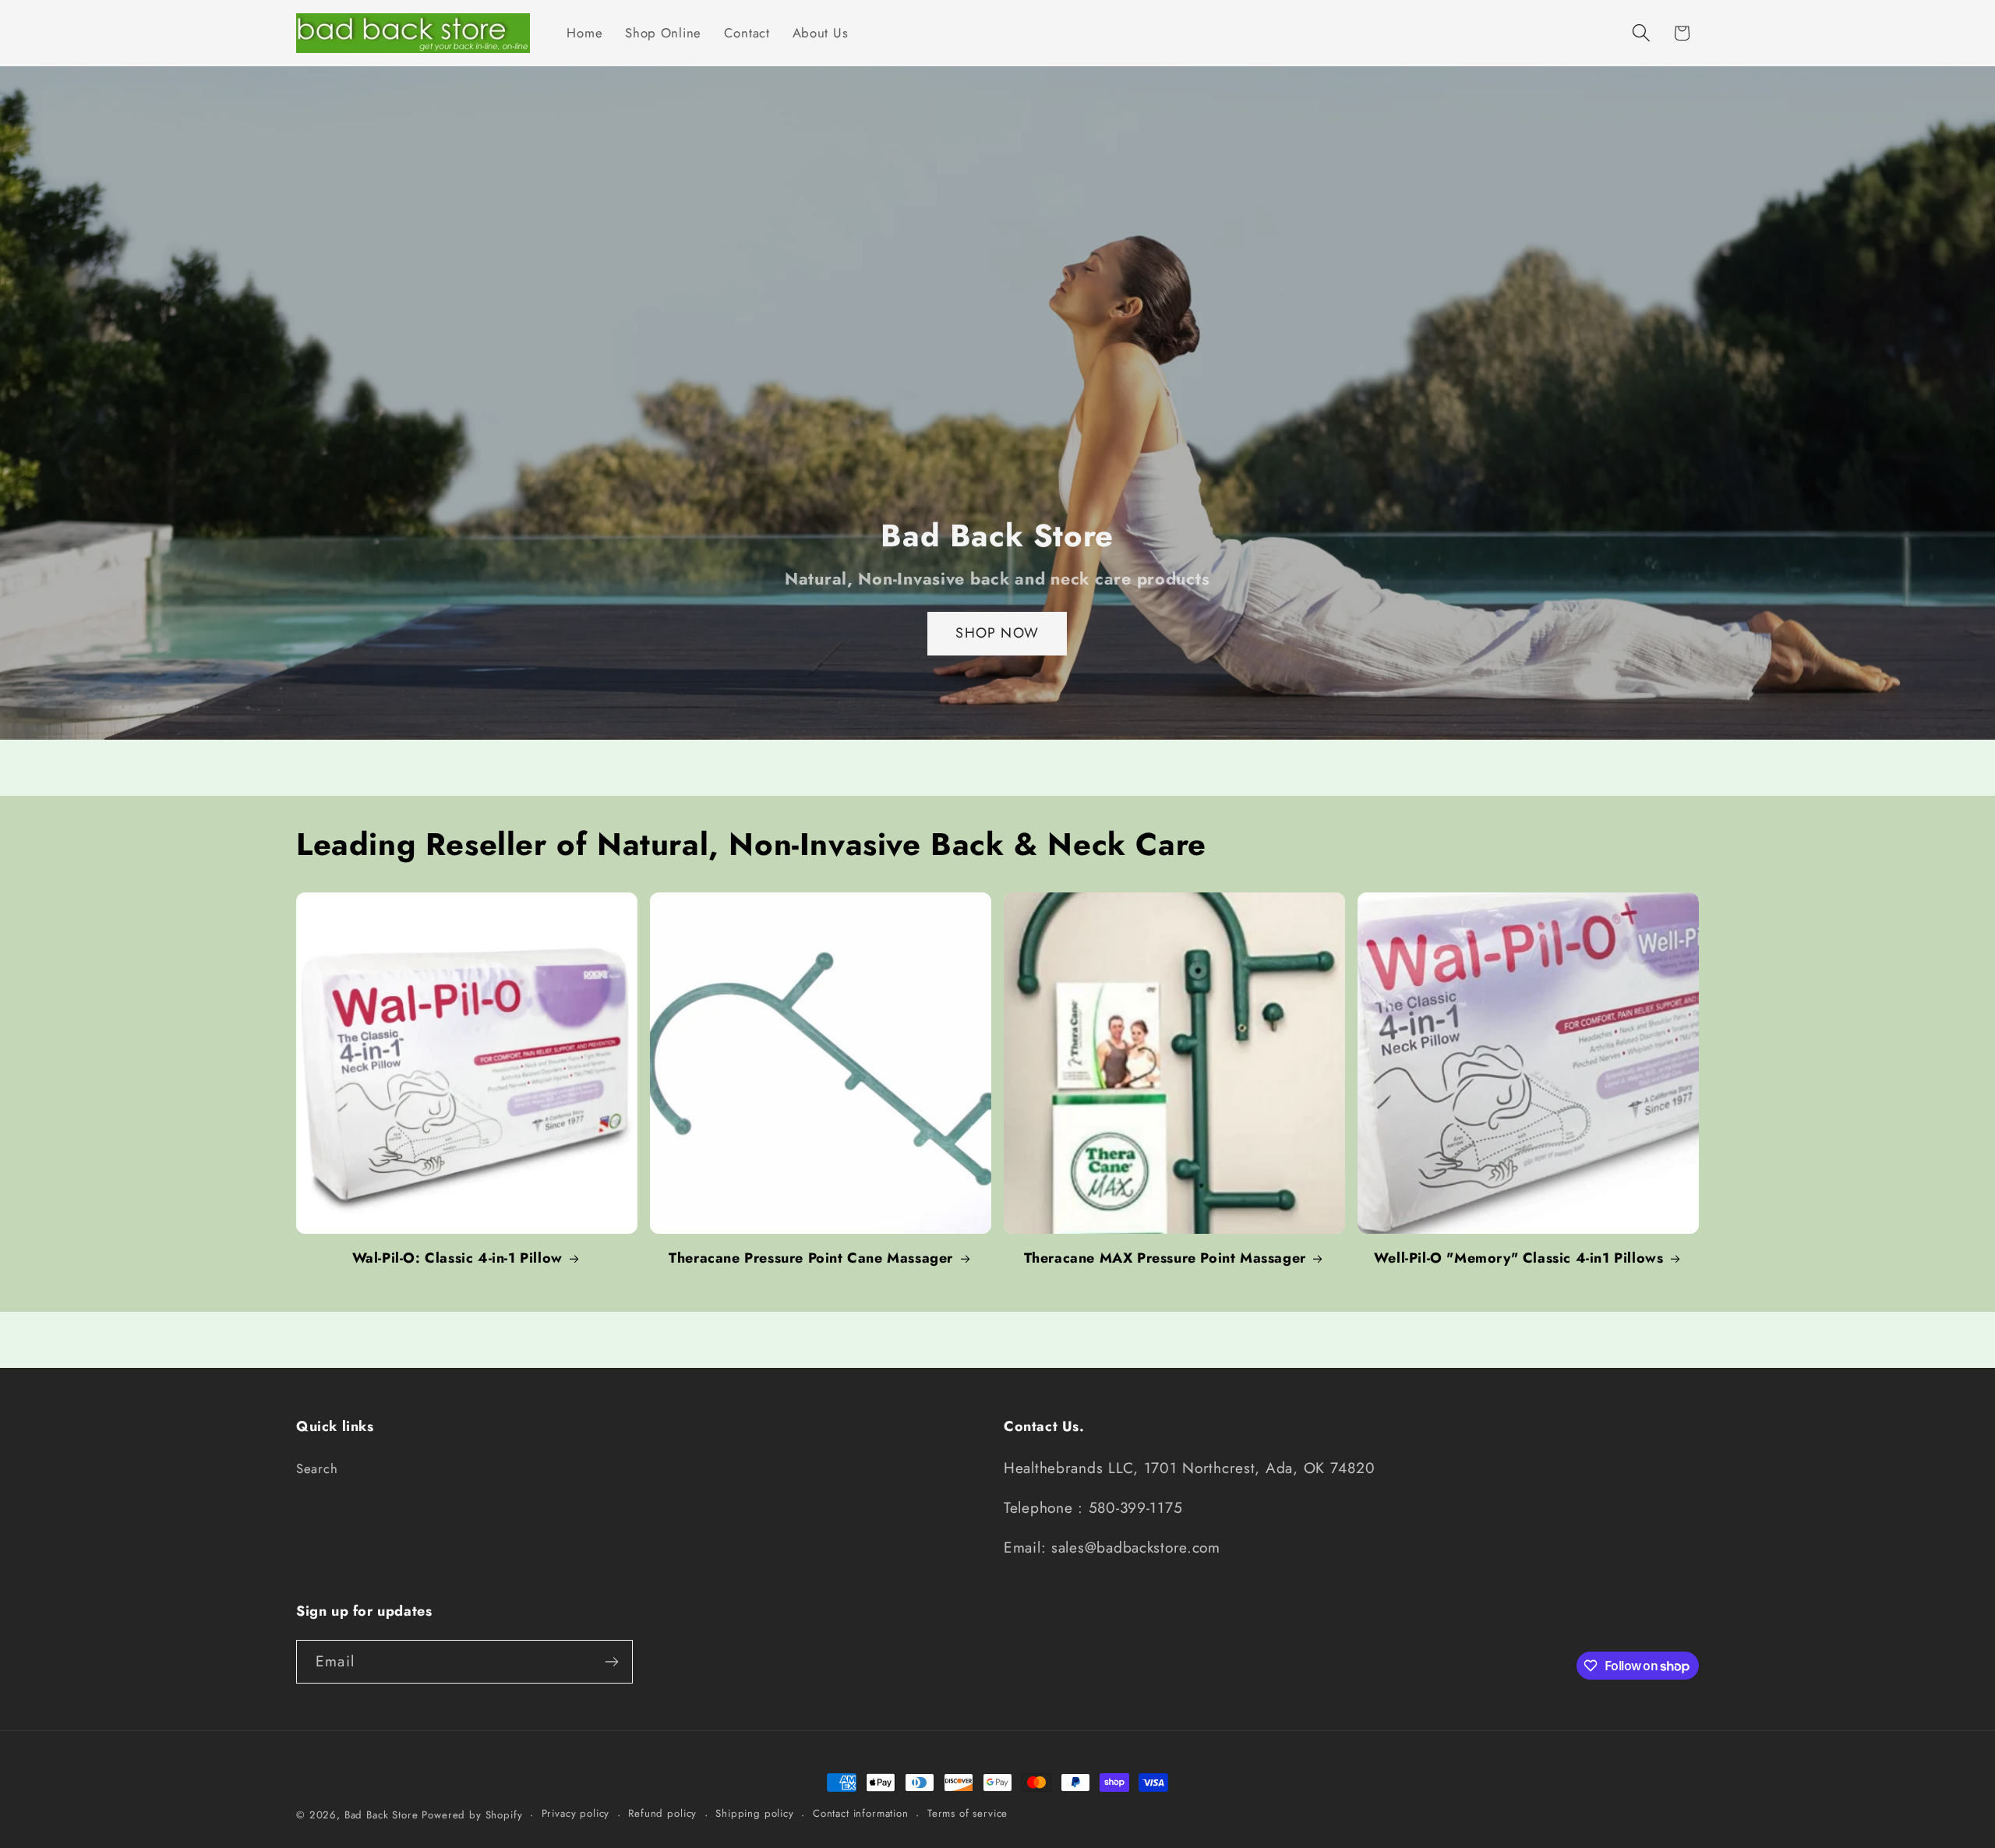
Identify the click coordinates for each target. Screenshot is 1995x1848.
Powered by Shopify (472, 1815)
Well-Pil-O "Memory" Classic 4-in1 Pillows (1519, 1258)
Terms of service (967, 1813)
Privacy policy (576, 1813)
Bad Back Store (381, 1815)
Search (317, 1468)
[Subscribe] (611, 1662)
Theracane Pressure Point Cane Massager (811, 1258)
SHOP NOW (998, 634)
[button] (1641, 33)
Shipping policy (755, 1813)
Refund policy (662, 1813)
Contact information (861, 1813)
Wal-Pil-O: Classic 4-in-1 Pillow (457, 1258)
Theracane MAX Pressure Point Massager (1165, 1258)
